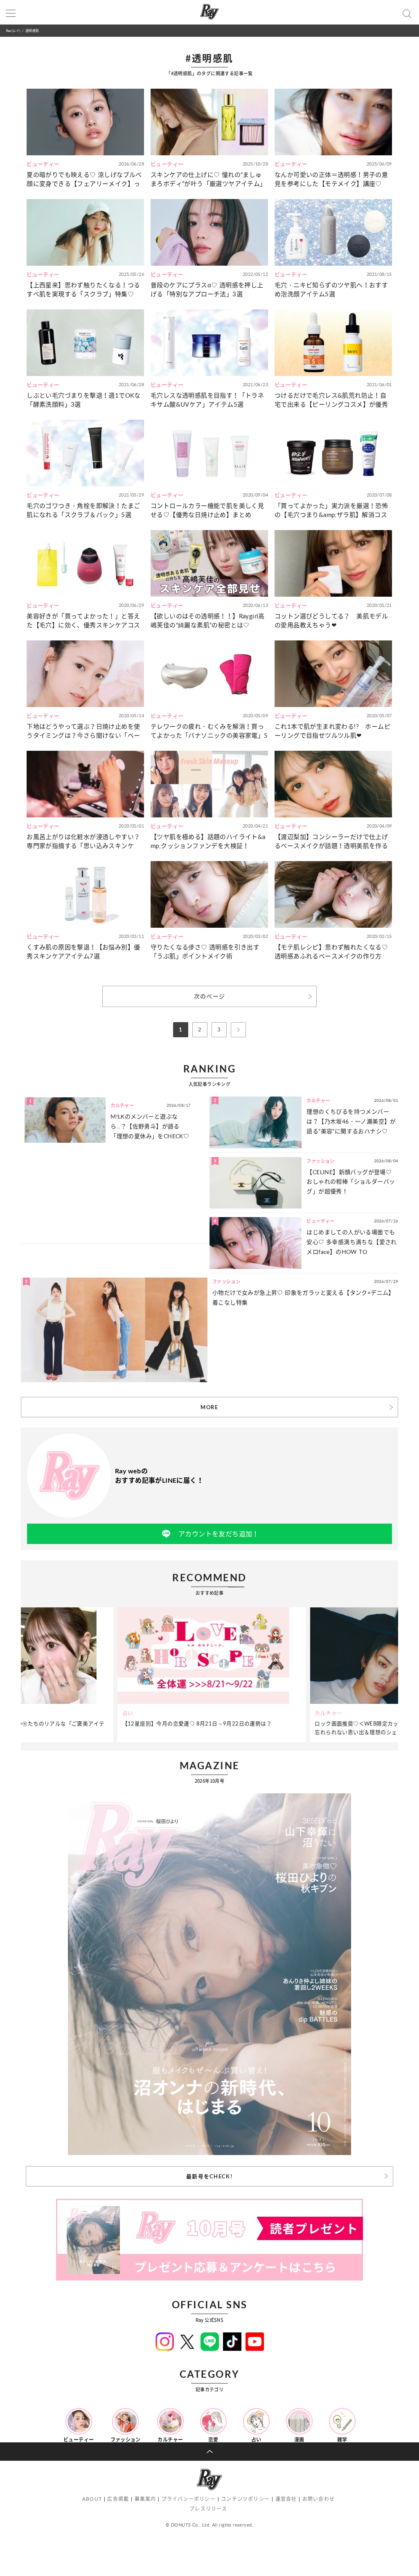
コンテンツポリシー (245, 2499)
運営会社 (286, 2499)
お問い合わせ (319, 2499)
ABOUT (92, 2499)
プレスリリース (208, 2509)
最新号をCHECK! (209, 2176)
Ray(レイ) (13, 30)
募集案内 (145, 2499)
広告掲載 (118, 2499)
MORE (209, 1407)
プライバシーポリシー (189, 2499)
